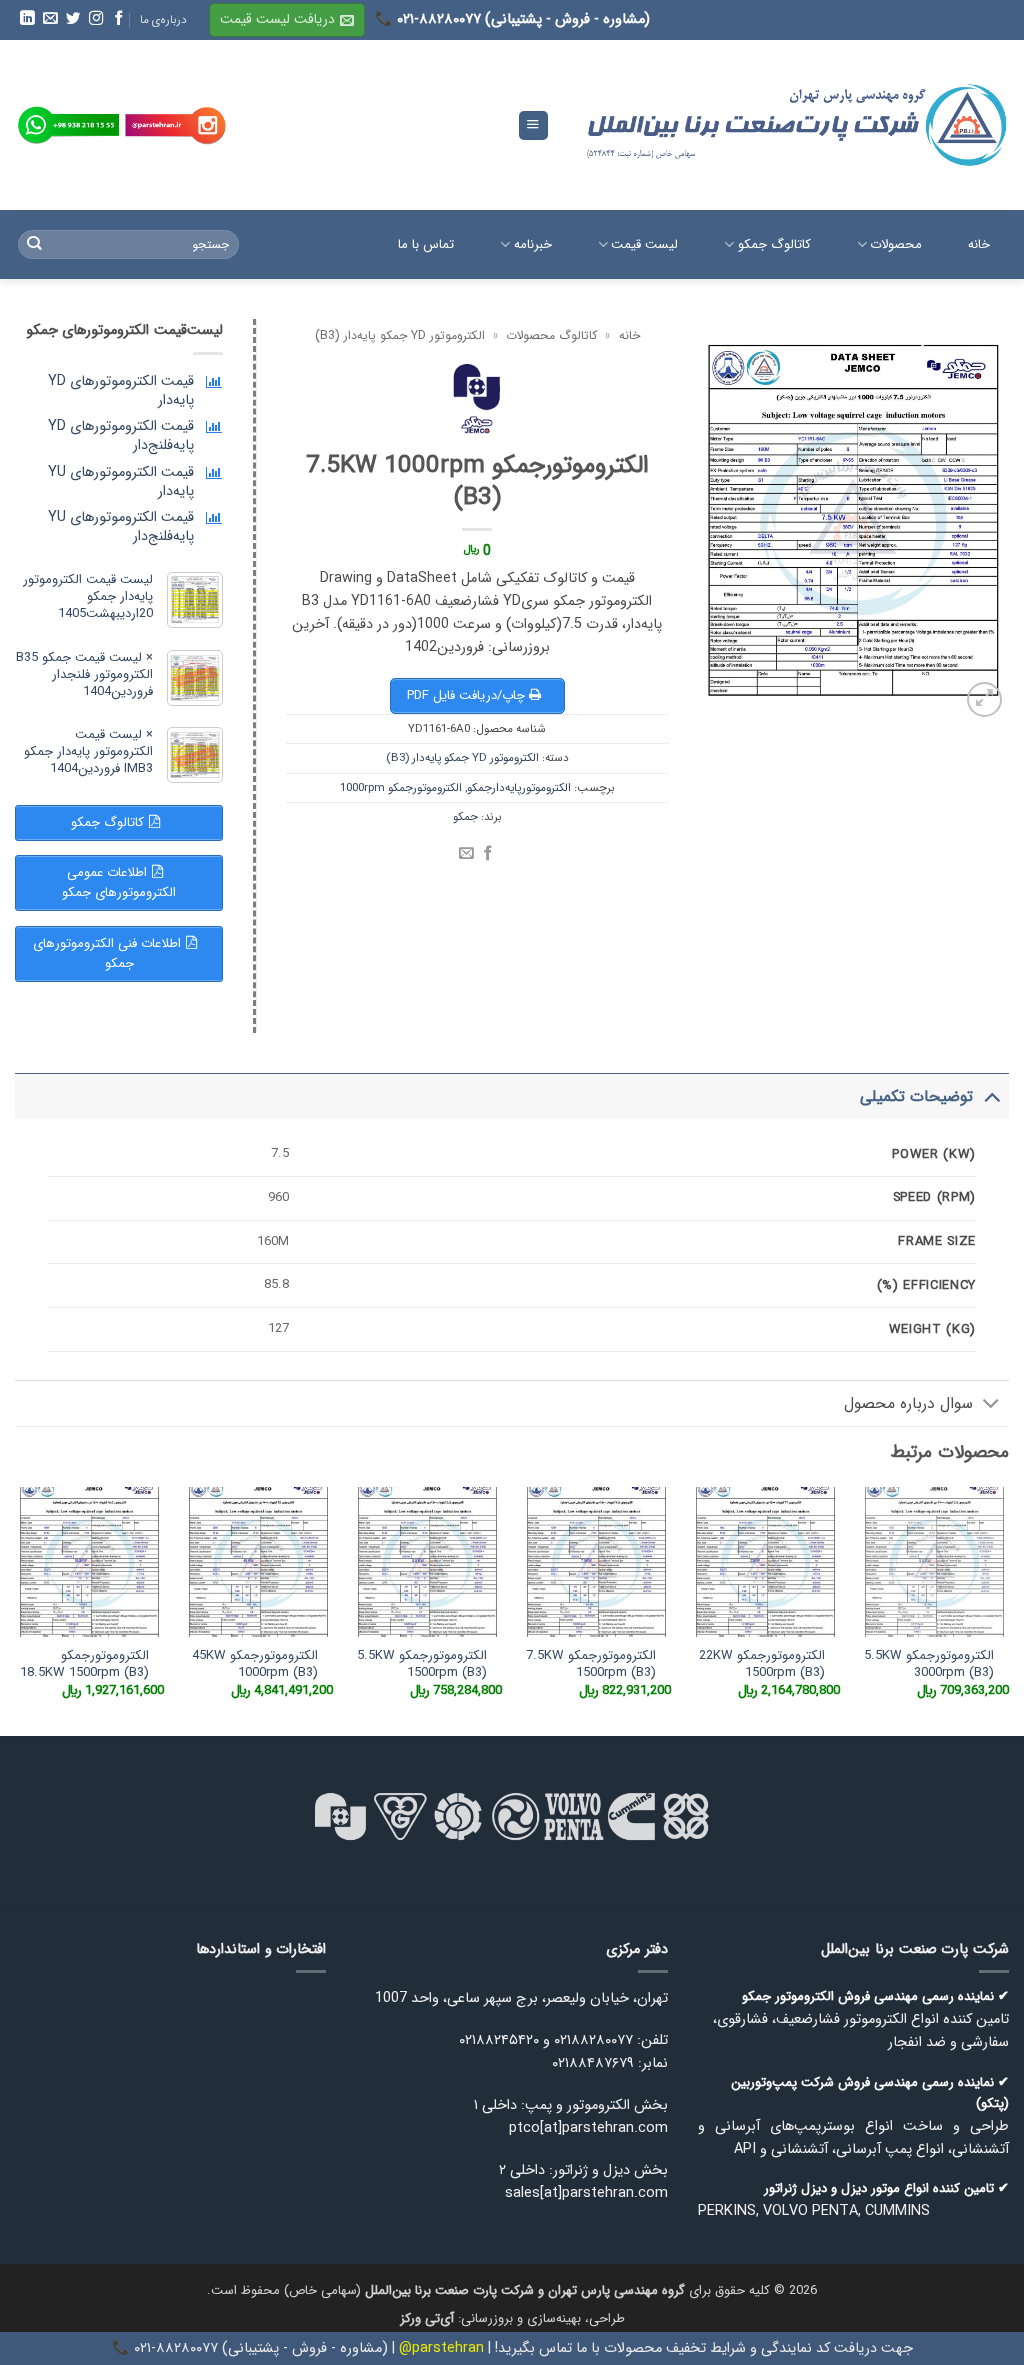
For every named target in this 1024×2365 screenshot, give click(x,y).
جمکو (465, 817)
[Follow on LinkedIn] (26, 19)
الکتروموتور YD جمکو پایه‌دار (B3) (400, 335)
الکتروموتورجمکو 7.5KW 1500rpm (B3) (591, 1665)
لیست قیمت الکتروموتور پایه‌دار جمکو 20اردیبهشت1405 (88, 596)
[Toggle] (991, 1096)
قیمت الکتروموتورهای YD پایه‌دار (121, 391)
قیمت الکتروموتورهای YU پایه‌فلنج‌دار (121, 527)
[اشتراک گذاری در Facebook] (488, 854)
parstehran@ (441, 2348)
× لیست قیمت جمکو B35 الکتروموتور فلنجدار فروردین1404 (84, 674)
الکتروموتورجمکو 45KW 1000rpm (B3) (255, 1665)
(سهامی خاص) (484, 2290)
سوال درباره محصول (908, 1403)
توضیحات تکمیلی (916, 1096)
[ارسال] (34, 244)
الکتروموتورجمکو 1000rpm (401, 788)
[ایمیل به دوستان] (466, 854)
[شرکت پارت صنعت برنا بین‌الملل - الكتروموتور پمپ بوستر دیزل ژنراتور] (794, 125)
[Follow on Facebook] (118, 19)
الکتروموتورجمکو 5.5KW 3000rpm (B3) (929, 1665)
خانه (629, 335)
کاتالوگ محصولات (551, 335)
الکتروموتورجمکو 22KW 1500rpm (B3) (762, 1665)
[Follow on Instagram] (95, 19)
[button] (287, 20)
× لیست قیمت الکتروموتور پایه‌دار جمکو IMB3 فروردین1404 (88, 751)
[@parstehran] (175, 126)
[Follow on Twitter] (72, 19)
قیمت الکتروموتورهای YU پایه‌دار (121, 482)
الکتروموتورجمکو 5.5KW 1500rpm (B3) (422, 1665)
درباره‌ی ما (163, 20)
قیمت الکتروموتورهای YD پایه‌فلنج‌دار (121, 436)
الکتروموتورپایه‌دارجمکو (519, 788)
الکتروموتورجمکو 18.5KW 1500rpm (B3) (84, 1665)
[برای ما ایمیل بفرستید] (49, 19)
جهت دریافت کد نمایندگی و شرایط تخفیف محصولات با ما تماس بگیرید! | (698, 2348)
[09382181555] (68, 126)
